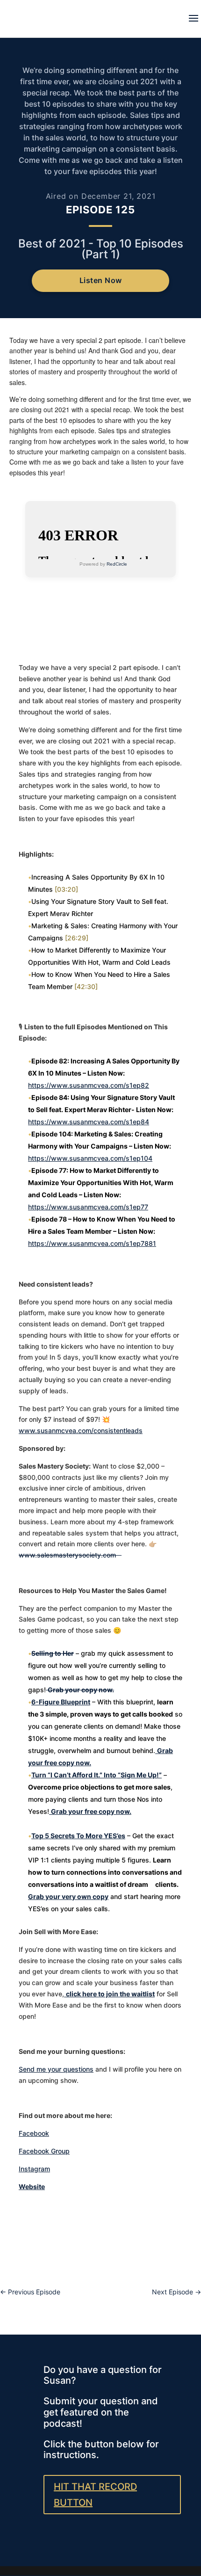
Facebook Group (44, 2151)
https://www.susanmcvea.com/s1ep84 (89, 1122)
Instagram (34, 2169)
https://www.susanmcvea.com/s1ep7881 (92, 1243)
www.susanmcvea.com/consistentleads (81, 1430)
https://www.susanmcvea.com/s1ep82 (89, 1085)
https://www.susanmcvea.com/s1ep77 (88, 1207)
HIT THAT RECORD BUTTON (95, 2495)
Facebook (34, 2133)
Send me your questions (56, 2069)
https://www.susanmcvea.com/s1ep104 (90, 1158)
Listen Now (101, 280)
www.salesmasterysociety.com (70, 1555)
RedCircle (117, 564)
